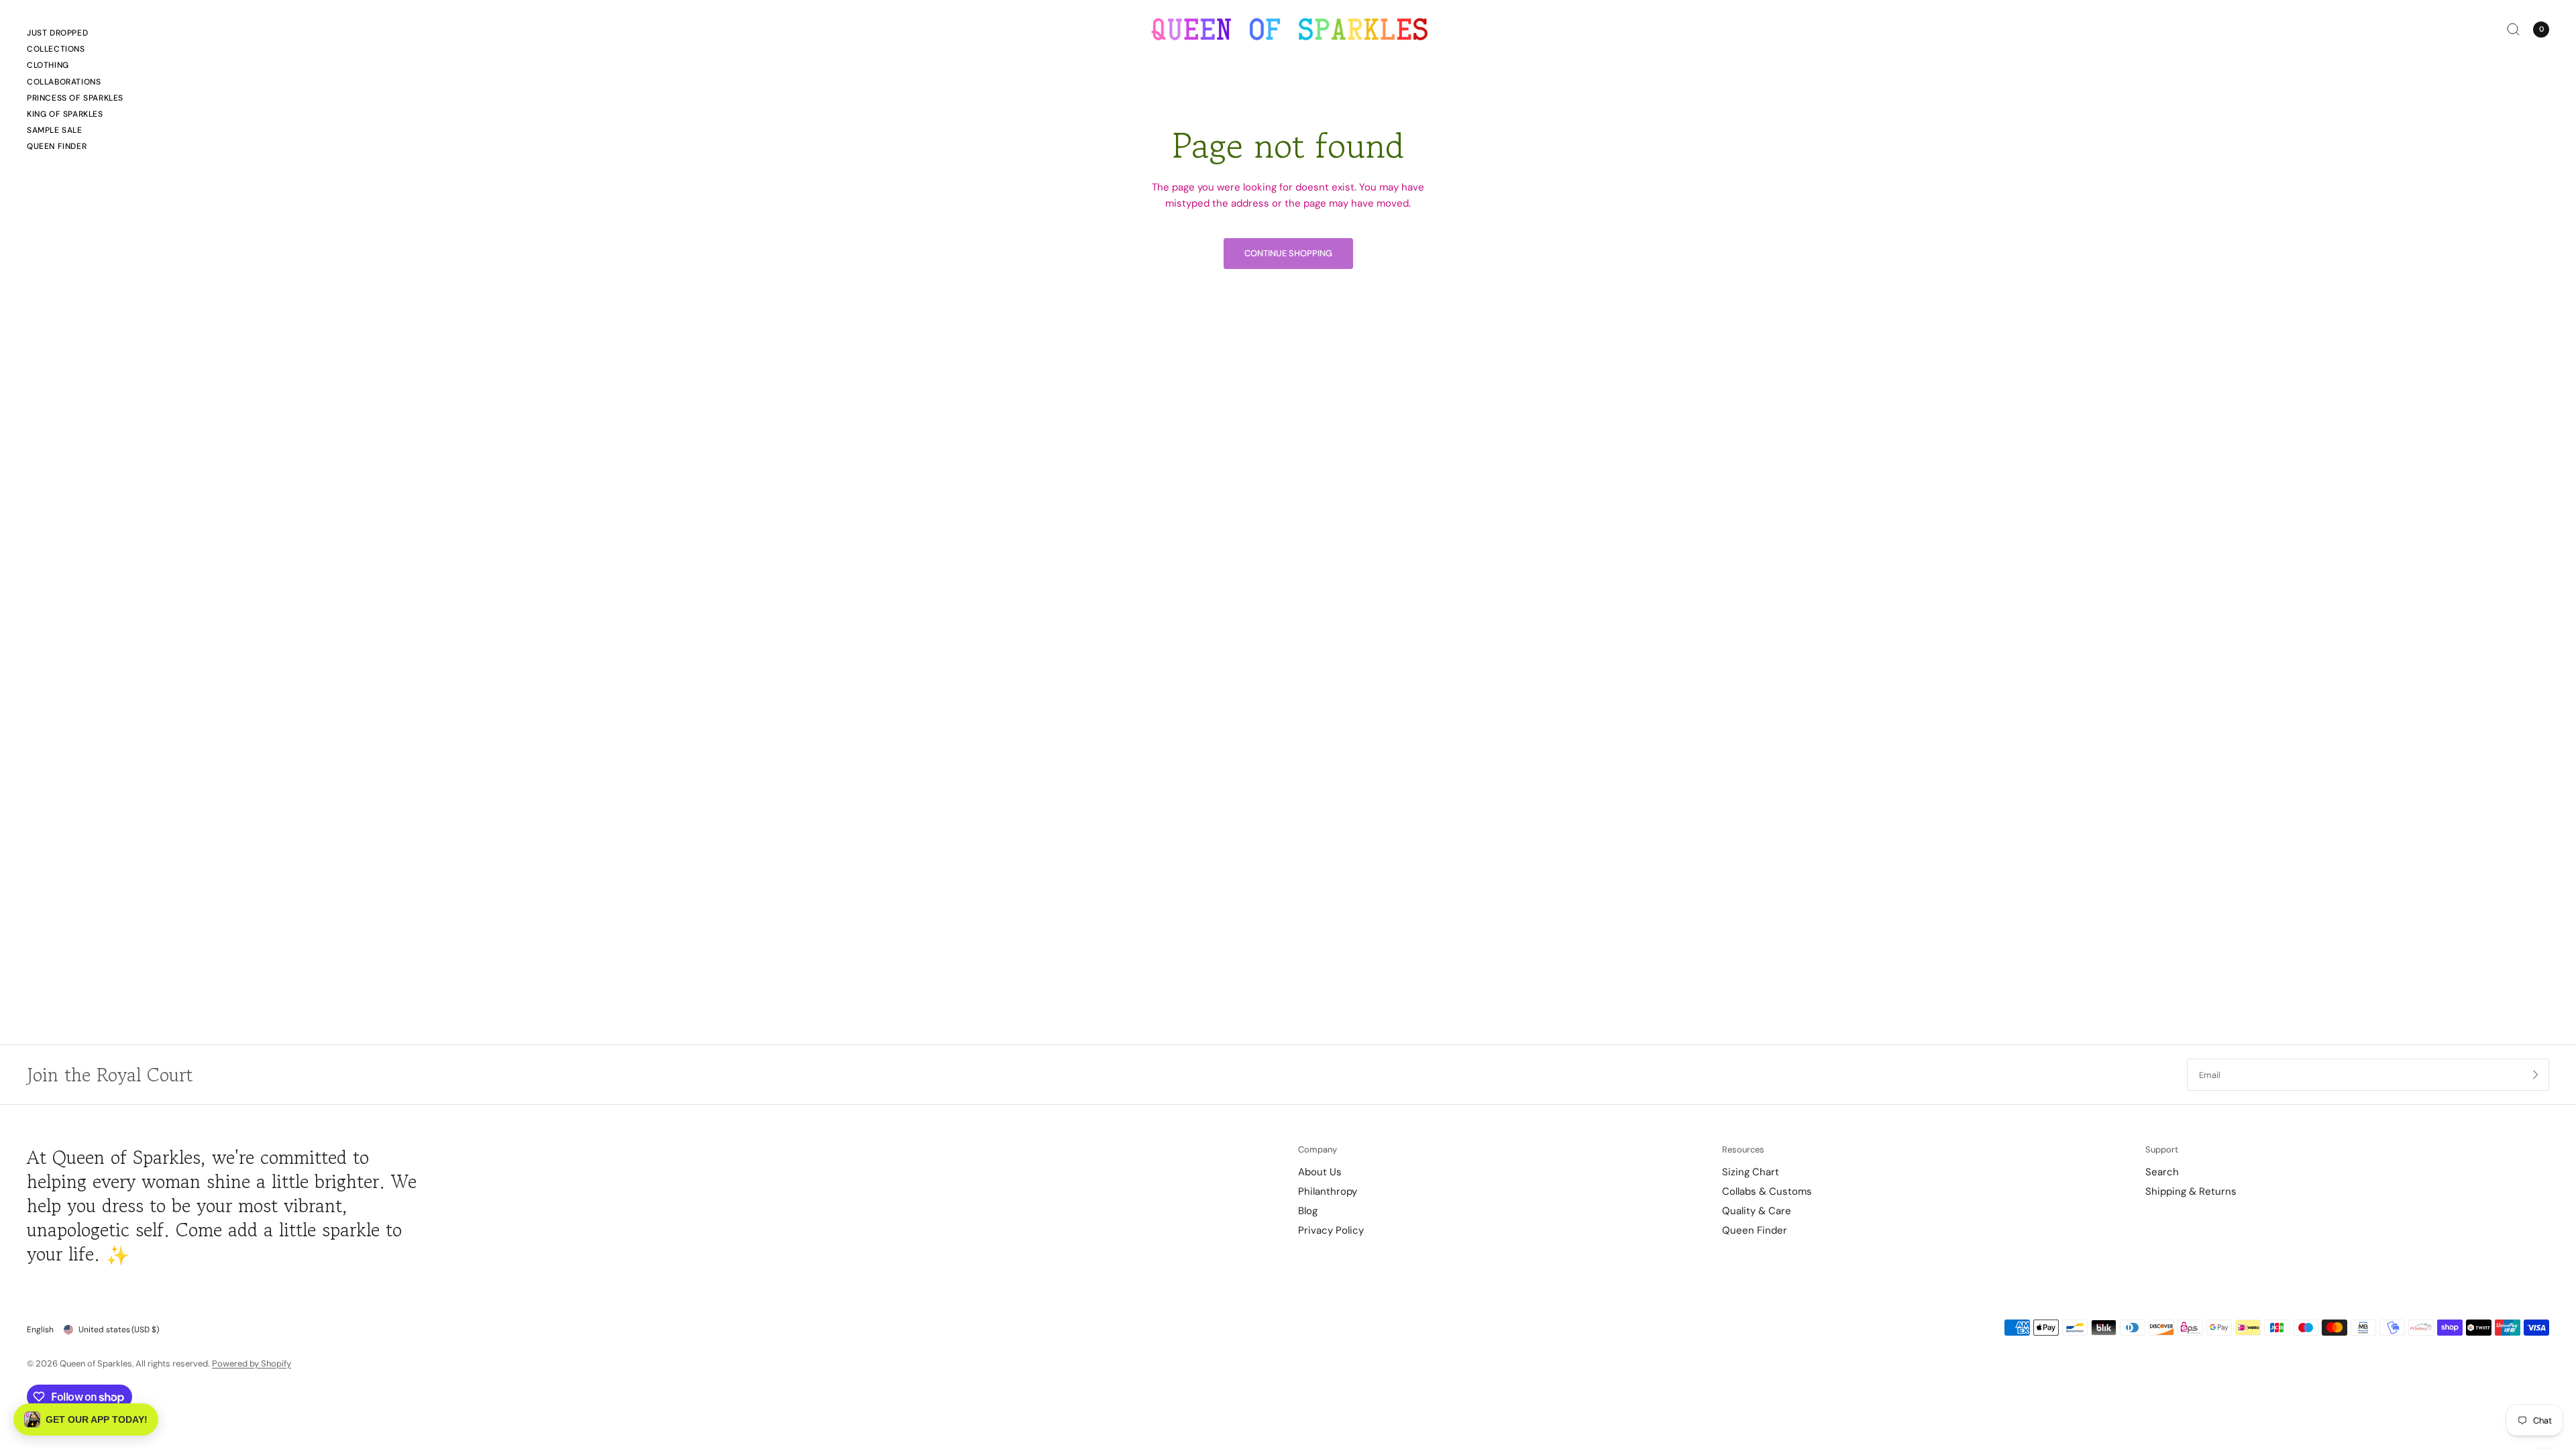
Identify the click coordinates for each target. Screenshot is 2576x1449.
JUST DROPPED (57, 33)
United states (119, 1330)
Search (2162, 1172)
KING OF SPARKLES (65, 114)
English (40, 1330)
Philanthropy (1328, 1191)
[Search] (2513, 29)
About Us (1320, 1172)
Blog (1308, 1211)
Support (2162, 1149)
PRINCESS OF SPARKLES (75, 98)
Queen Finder (57, 146)
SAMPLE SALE (55, 130)
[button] (86, 1419)
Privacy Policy (1331, 1230)
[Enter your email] (2536, 1075)
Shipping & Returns (2191, 1191)
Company (1318, 1149)
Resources (1743, 1149)
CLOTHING (48, 65)
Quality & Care (1757, 1211)
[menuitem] (75, 35)
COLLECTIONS (56, 49)
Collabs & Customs (1767, 1191)
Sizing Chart (1751, 1172)
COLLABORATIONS (64, 82)
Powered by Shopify (252, 1363)
